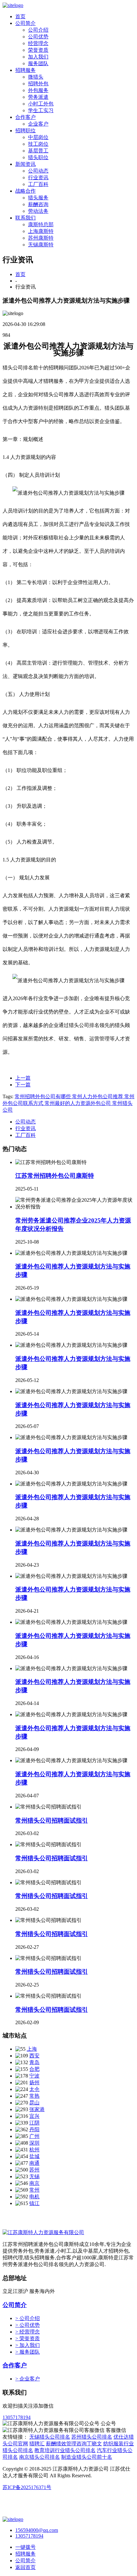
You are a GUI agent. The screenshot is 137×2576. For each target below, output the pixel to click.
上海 (32, 2049)
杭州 (34, 2150)
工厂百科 (38, 184)
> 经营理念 (28, 2332)
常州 (34, 2190)
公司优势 (38, 37)
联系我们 (25, 218)
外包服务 (38, 90)
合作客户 (25, 117)
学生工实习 (41, 110)
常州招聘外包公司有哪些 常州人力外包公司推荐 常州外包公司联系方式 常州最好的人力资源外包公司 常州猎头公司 (68, 1103)
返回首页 (25, 2567)
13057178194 (17, 2417)
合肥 (34, 2069)
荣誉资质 (38, 50)
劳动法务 (38, 211)
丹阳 (34, 2129)
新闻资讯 (25, 164)
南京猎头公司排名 (40, 2457)
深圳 (34, 2143)
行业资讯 (38, 177)
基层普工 (38, 151)
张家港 (37, 2109)
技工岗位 (38, 144)
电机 (34, 2197)
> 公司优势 (28, 2325)
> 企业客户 (28, 2379)
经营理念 (38, 43)
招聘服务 (25, 70)
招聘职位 (25, 131)
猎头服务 (38, 198)
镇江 (34, 2203)
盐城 (34, 2156)
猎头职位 (38, 157)
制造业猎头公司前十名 (87, 2457)
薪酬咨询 (38, 204)
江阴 (34, 2123)
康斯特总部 (41, 224)
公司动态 (38, 171)
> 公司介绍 (28, 2318)
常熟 (34, 2096)
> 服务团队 (28, 2352)
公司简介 (25, 23)
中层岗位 (38, 137)
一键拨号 (25, 2547)
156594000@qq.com (37, 2530)
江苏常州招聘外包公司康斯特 (55, 1176)
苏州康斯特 (41, 238)
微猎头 (36, 77)
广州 (34, 2136)
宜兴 (34, 2116)
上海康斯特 (41, 231)
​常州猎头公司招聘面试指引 (52, 1934)
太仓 (34, 2089)
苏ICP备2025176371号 (27, 2487)
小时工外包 (41, 104)
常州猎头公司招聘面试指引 (52, 1820)
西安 (34, 2056)
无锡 (34, 2176)
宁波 (34, 2076)
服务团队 (38, 63)
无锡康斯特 (41, 245)
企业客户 (38, 124)
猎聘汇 (37, 2444)
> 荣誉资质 (28, 2338)
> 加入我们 (28, 2345)
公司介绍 (38, 30)
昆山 (34, 2103)
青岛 (34, 2062)
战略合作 (25, 191)
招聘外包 (38, 84)
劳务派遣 (38, 97)
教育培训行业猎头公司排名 (65, 2450)
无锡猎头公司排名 (50, 2437)
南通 (34, 2163)
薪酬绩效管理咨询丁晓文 (74, 2444)
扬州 (34, 2082)
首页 (20, 16)
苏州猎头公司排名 (92, 2437)
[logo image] (13, 2519)
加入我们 (38, 57)
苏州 (34, 2170)
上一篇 (23, 1078)
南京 (34, 2183)
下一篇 (23, 1085)
